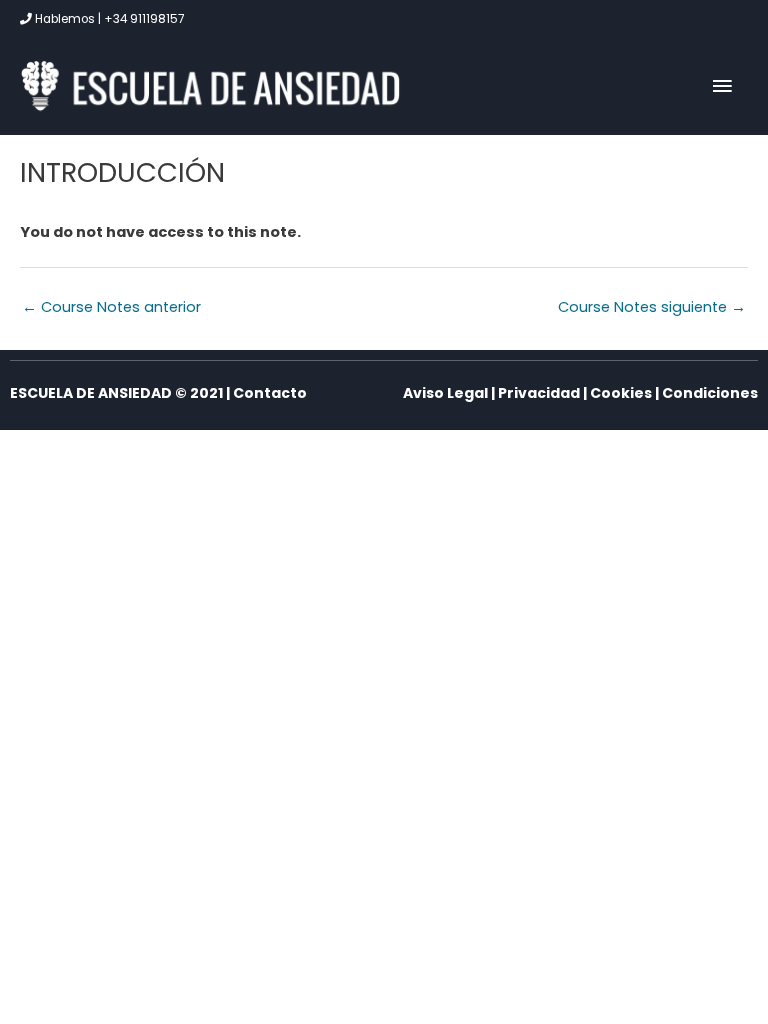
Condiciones (710, 393)
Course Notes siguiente (652, 307)
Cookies (621, 393)
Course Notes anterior (111, 307)
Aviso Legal (445, 393)
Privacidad (539, 393)
